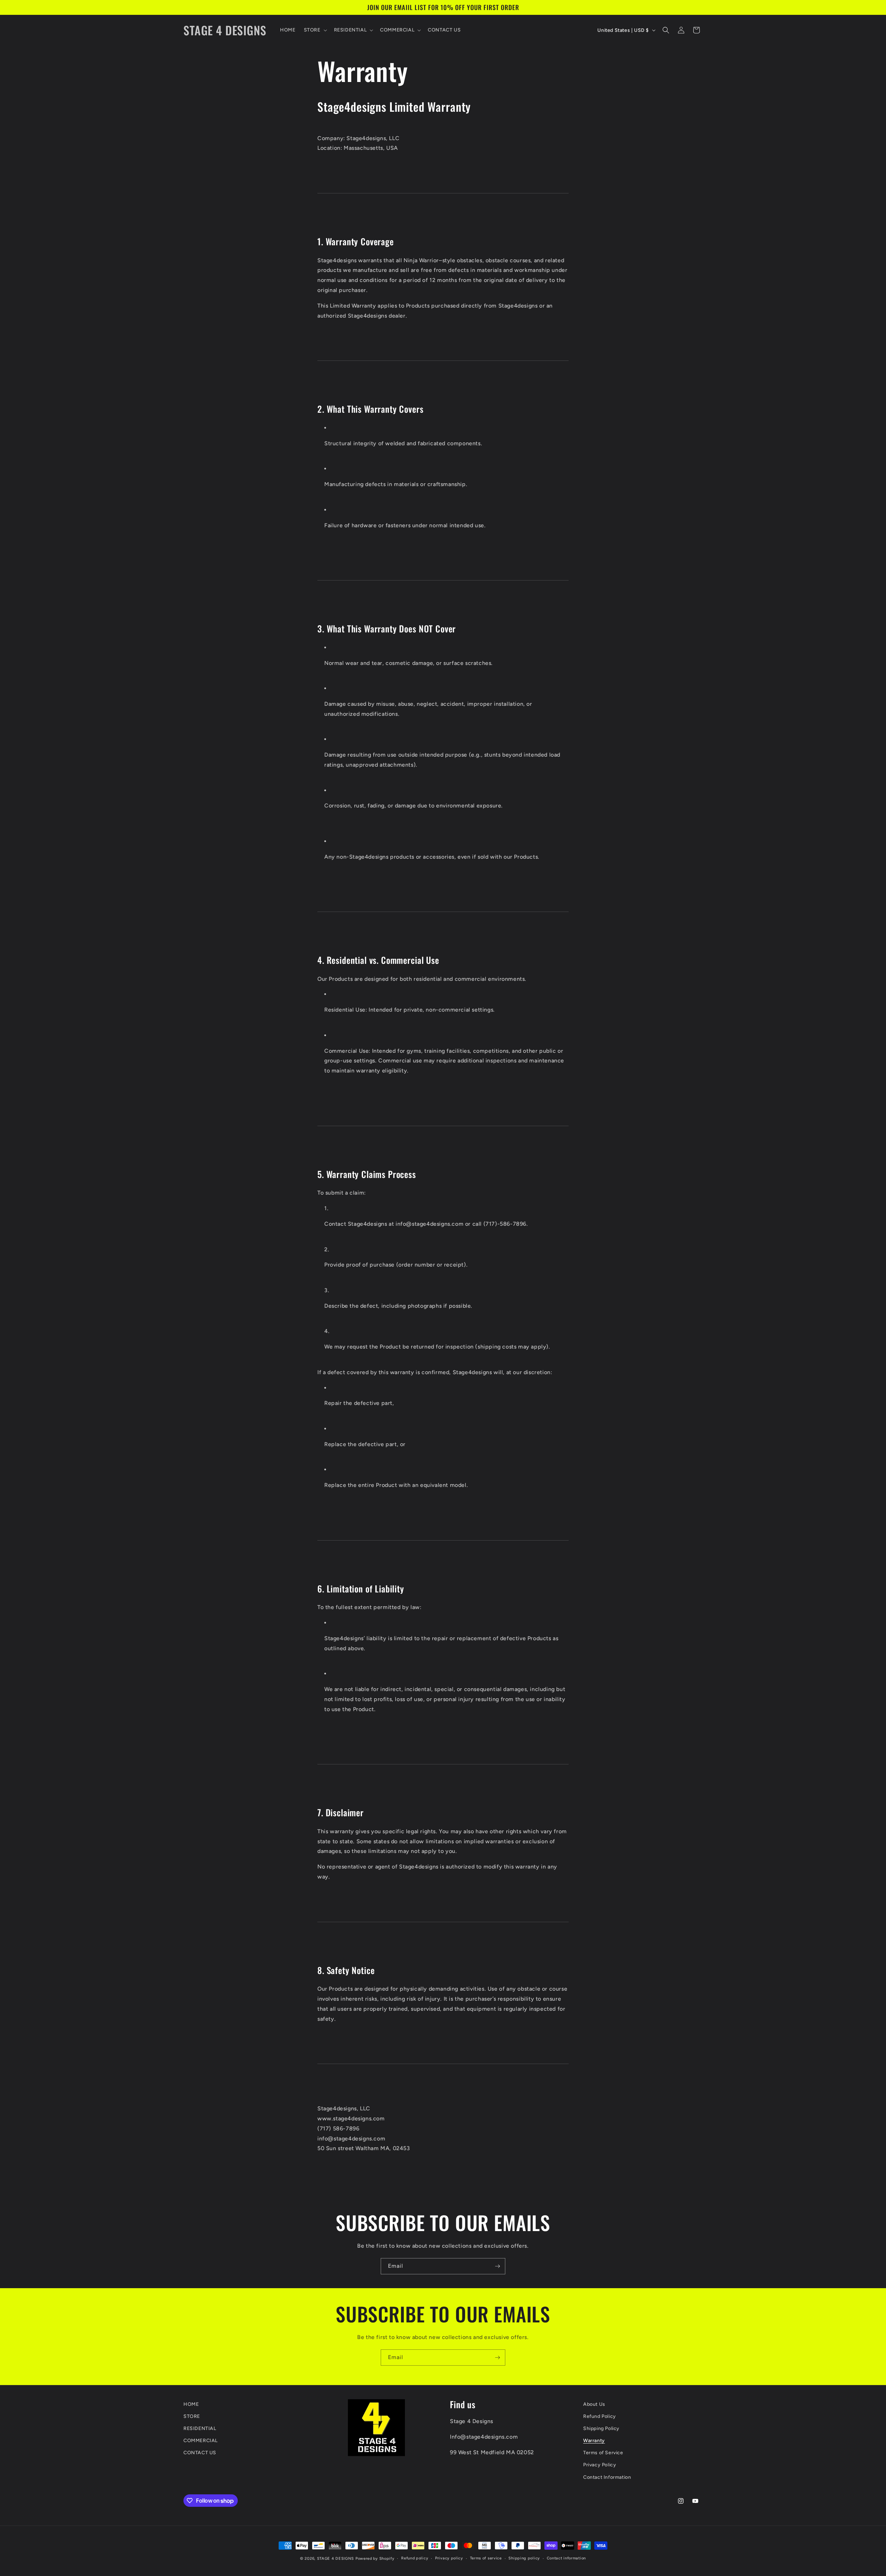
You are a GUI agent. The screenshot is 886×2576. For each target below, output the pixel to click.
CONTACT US (200, 2453)
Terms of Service (603, 2453)
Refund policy (415, 2558)
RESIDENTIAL (200, 2428)
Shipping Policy (601, 2428)
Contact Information (607, 2477)
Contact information (566, 2558)
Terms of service (486, 2558)
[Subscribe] (497, 2266)
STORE (192, 2416)
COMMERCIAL (201, 2441)
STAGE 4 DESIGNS (336, 2559)
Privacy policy (449, 2558)
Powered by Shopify (375, 2559)
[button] (315, 30)
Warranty (594, 2441)
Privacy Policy (600, 2465)
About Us (594, 2404)
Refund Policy (600, 2416)
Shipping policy (524, 2558)
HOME (191, 2404)
